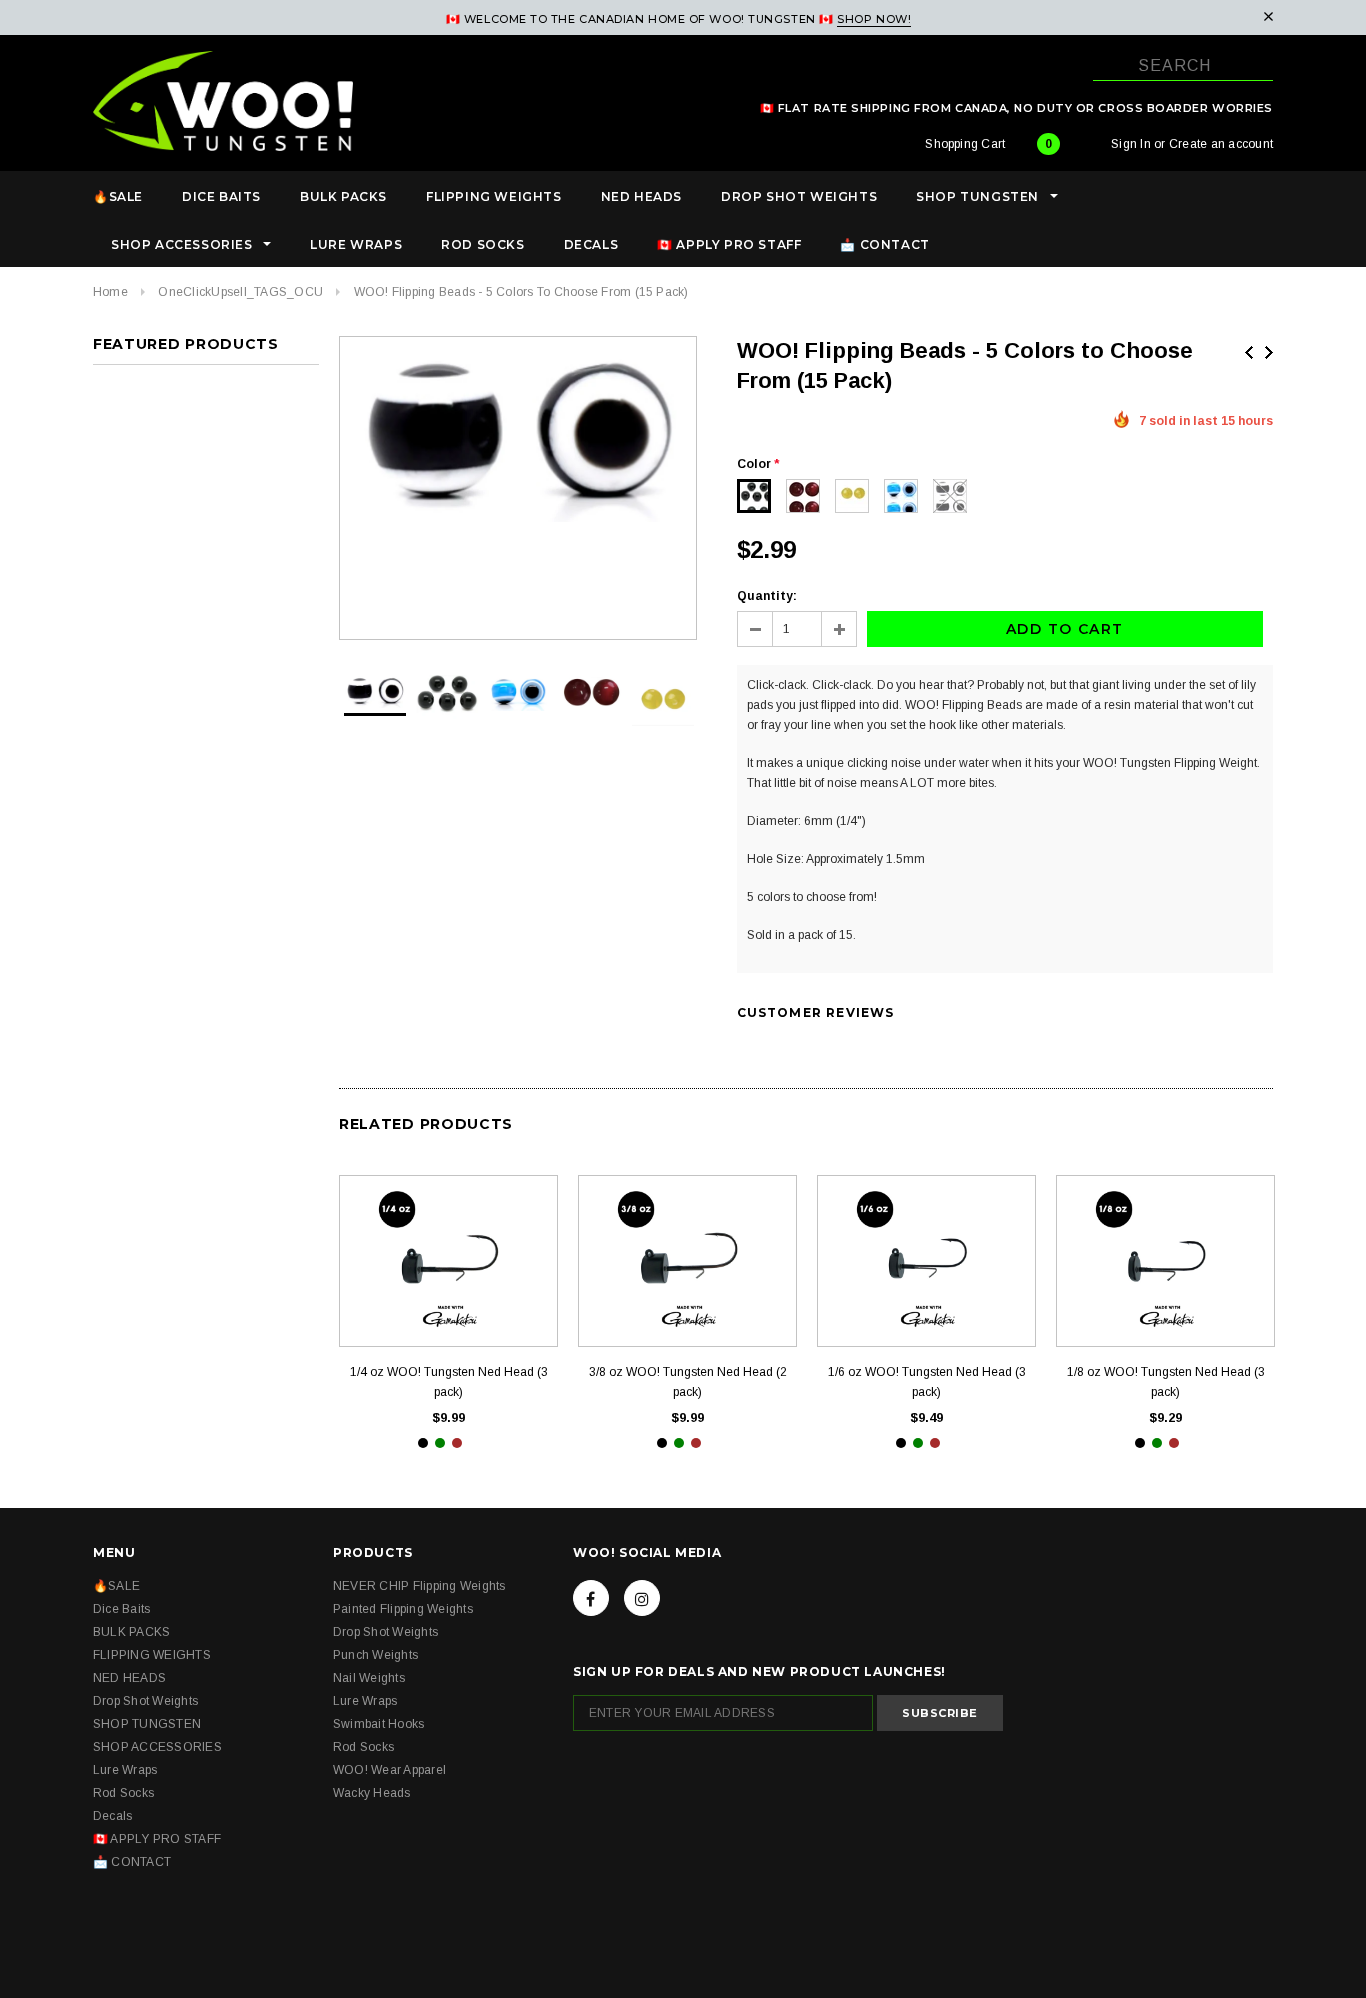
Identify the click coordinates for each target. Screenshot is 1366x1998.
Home (110, 292)
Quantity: (767, 596)
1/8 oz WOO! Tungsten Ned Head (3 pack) (1166, 1382)
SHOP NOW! (874, 19)
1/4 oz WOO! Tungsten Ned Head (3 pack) (449, 1382)
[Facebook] (591, 1598)
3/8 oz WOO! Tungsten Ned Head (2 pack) (688, 1382)
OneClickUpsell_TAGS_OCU (240, 292)
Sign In (1131, 144)
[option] (518, 437)
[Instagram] (642, 1598)
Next (1269, 352)
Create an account (1221, 144)
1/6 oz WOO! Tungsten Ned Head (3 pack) (927, 1382)
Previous (1249, 352)
